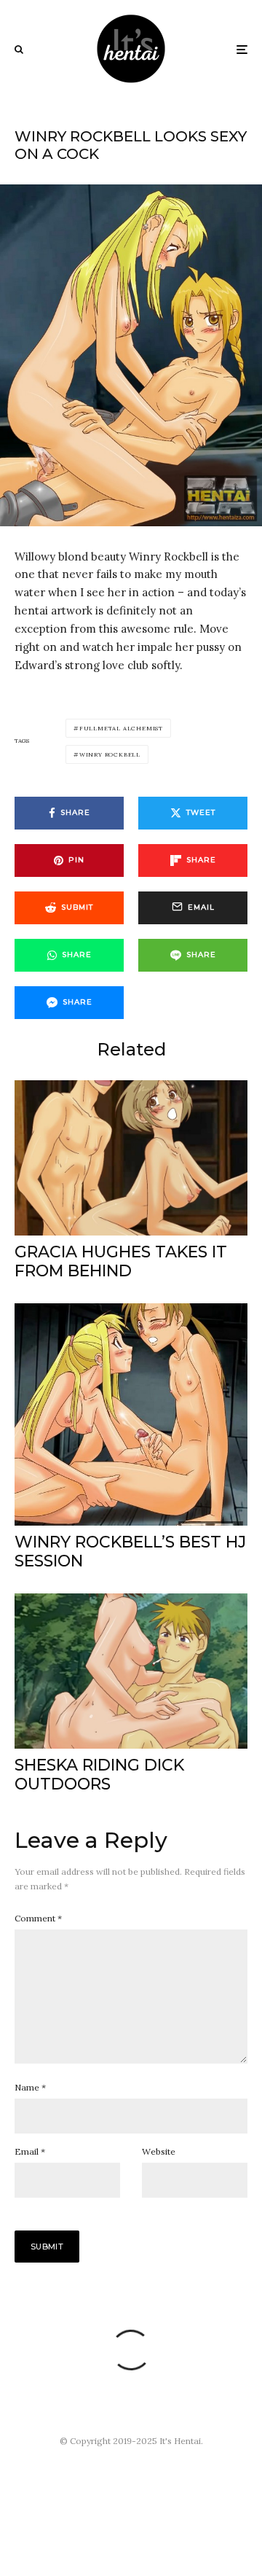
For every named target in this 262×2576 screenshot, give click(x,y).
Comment (38, 1918)
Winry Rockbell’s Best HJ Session (130, 1552)
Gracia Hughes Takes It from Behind (121, 1262)
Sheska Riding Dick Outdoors (99, 1775)
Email (30, 2151)
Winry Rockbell (110, 754)
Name (30, 2087)
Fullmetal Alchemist (121, 728)
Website (159, 2151)
